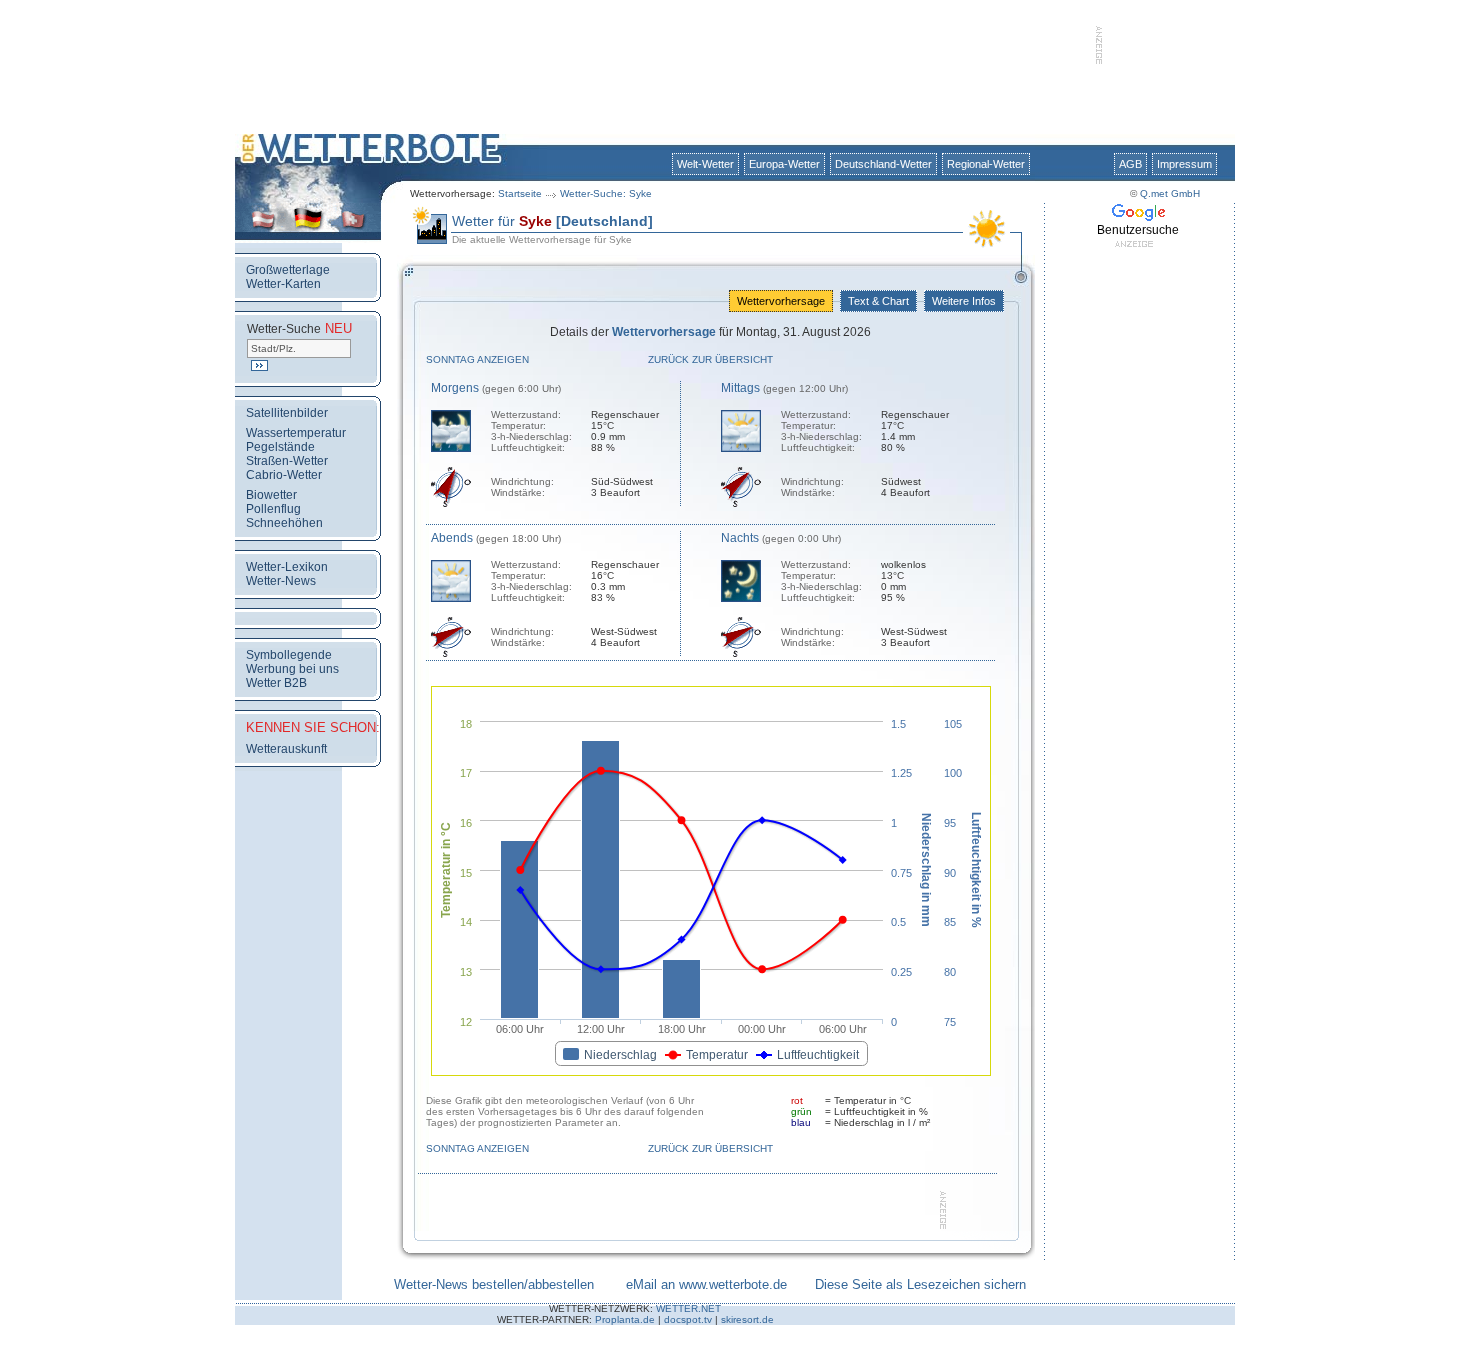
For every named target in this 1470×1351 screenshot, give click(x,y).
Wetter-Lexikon (287, 567)
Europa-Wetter (784, 164)
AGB (1130, 164)
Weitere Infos (964, 301)
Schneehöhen (284, 523)
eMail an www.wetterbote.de (706, 1284)
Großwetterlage (288, 270)
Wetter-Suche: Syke (606, 193)
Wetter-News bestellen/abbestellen (494, 1284)
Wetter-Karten (283, 284)
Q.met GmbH (1170, 193)
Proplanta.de (625, 1319)
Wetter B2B (276, 683)
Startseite (520, 193)
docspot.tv (688, 1319)
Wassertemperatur (296, 433)
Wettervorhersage (781, 301)
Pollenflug (273, 509)
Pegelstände (280, 447)
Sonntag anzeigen (477, 359)
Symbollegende (289, 655)
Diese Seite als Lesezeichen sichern (920, 1284)
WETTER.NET (688, 1308)
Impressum (1184, 164)
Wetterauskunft (286, 749)
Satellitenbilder (287, 413)
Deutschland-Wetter (883, 164)
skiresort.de (747, 1319)
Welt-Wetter (705, 164)
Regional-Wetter (986, 164)
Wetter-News (281, 581)
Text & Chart (878, 301)
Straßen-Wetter (287, 461)
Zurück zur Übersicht (710, 359)
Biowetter (271, 495)
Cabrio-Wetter (284, 475)
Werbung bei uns (292, 669)
